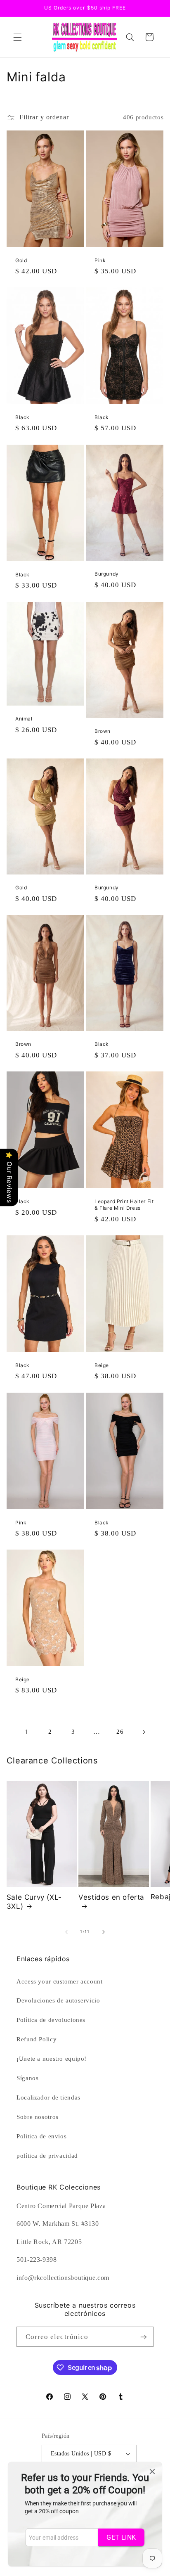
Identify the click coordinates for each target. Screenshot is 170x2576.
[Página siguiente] (144, 1732)
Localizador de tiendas (48, 2097)
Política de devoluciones (51, 2020)
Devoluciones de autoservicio (58, 2000)
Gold (21, 260)
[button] (17, 37)
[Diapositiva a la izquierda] (66, 1932)
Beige (102, 1365)
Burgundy (107, 574)
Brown (103, 731)
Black (22, 417)
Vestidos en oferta (111, 1897)
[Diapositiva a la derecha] (104, 1932)
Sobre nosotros (38, 2117)
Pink (100, 260)
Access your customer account (60, 1981)
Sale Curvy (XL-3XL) (34, 1902)
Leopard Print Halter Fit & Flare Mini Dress (124, 1205)
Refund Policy (37, 2039)
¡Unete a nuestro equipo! (52, 2059)
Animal (24, 719)
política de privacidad (47, 2156)
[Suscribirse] (144, 2337)
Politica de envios (41, 2136)
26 (120, 1732)
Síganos (27, 2078)
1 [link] (27, 1732)
